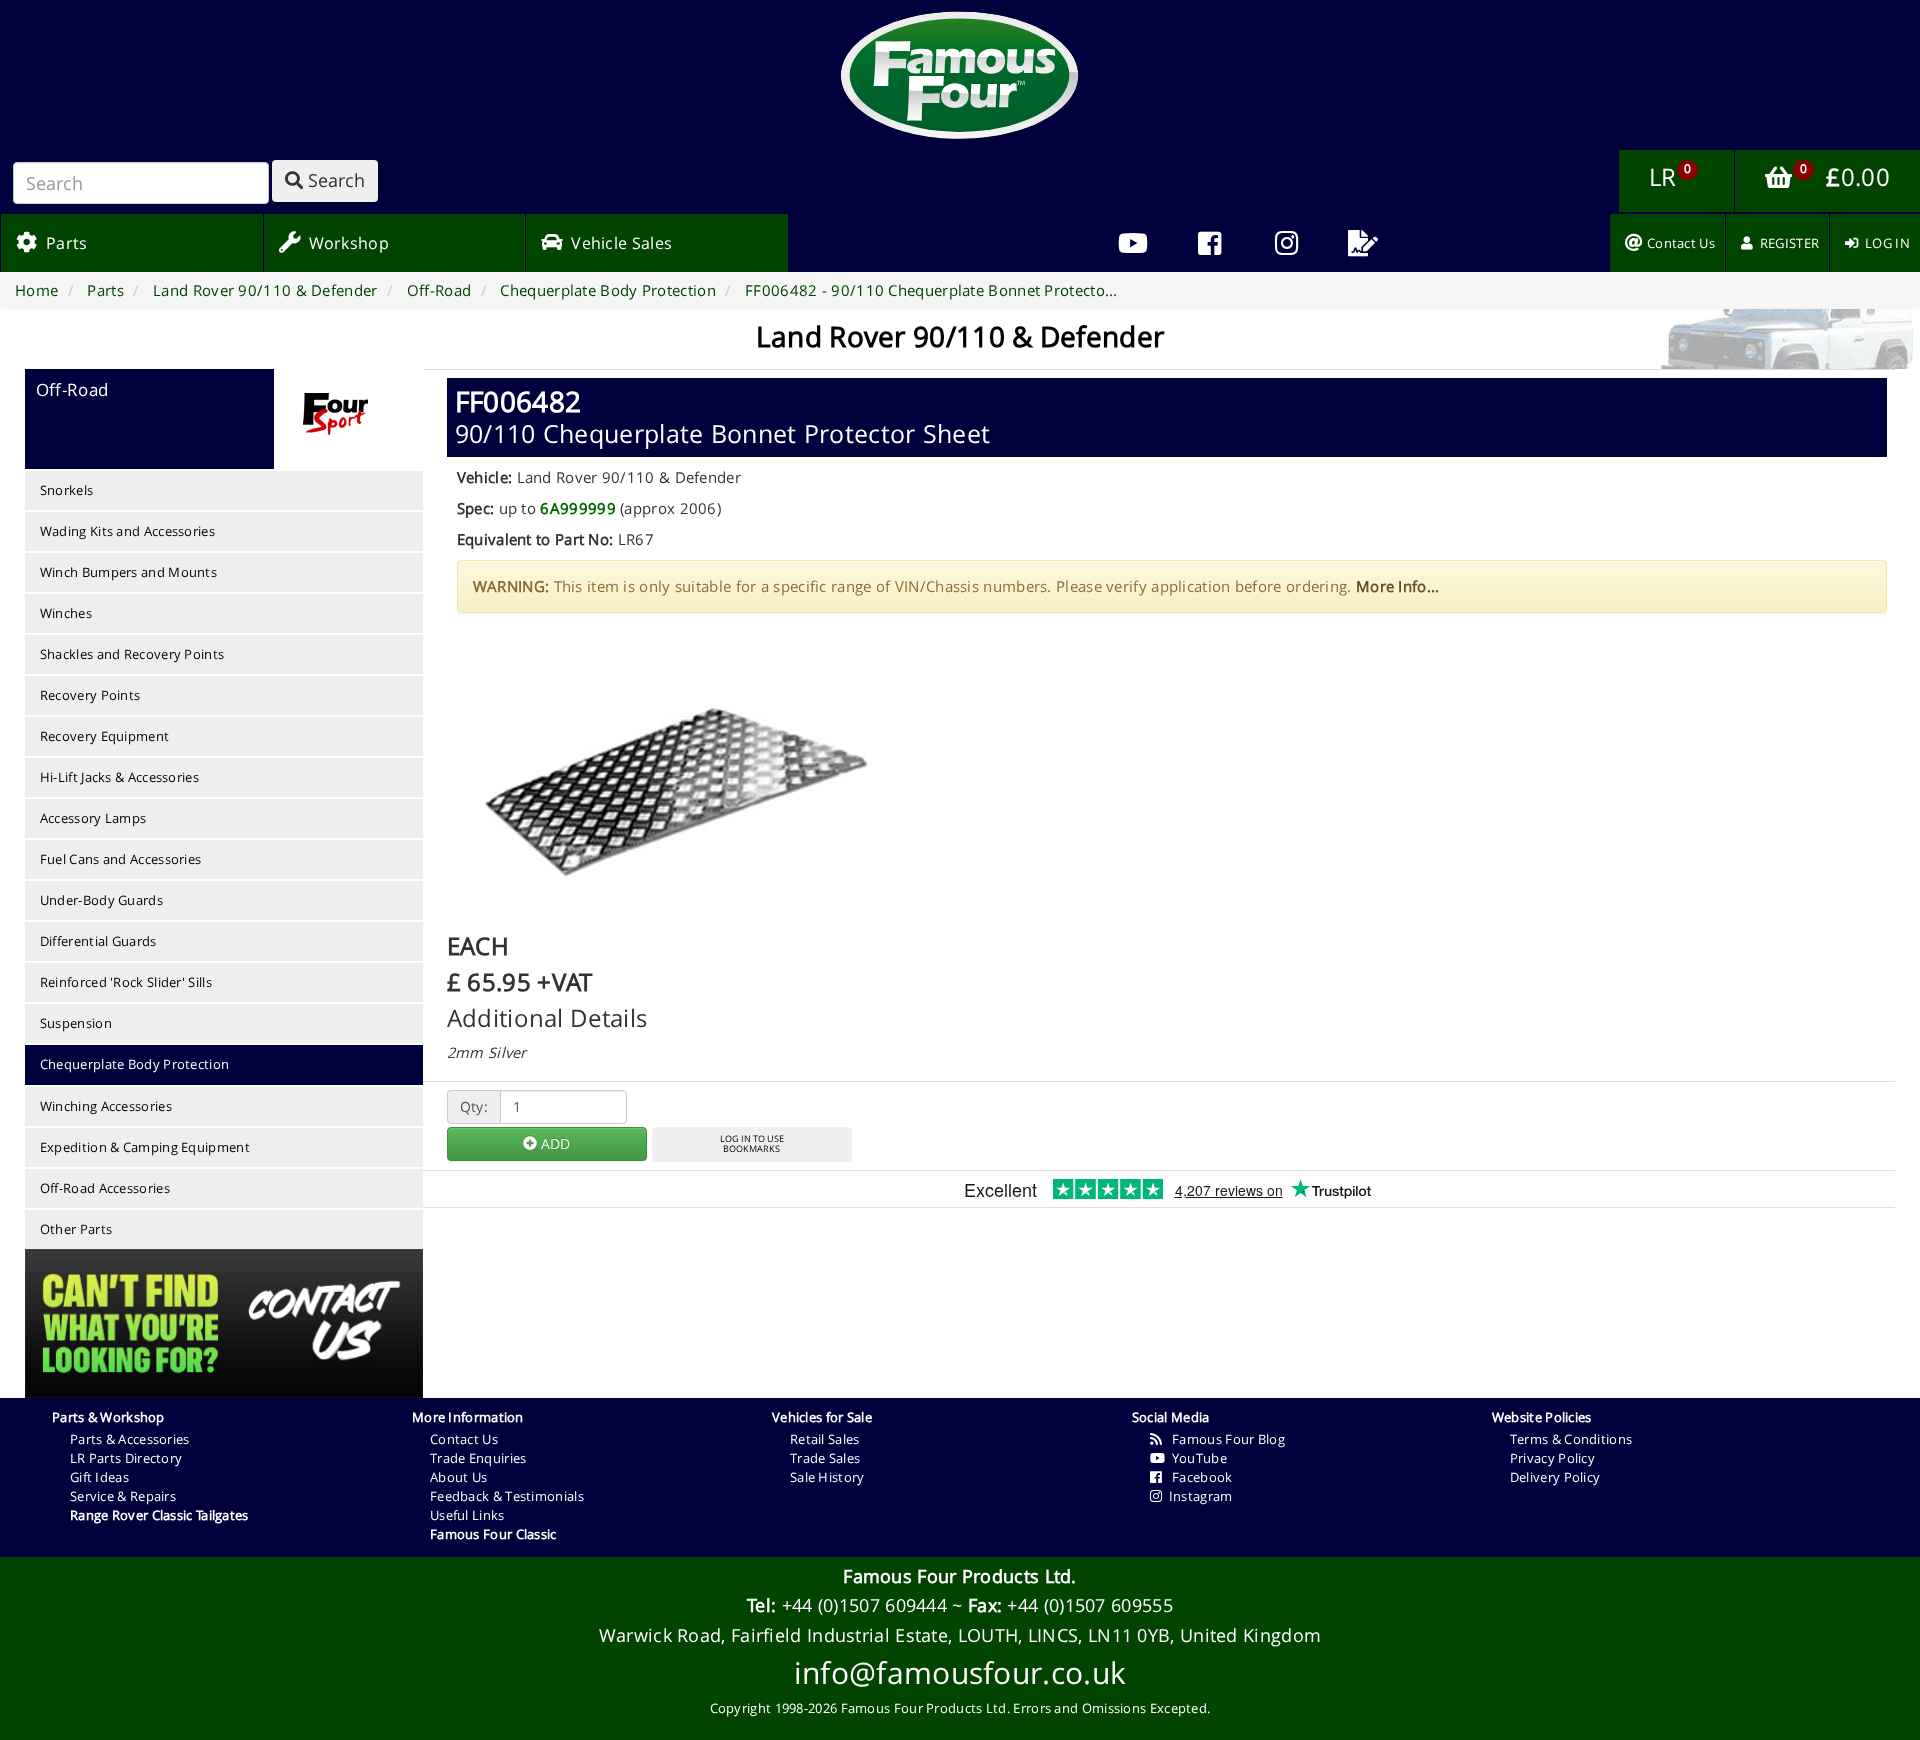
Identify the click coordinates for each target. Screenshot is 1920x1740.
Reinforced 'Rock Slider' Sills (126, 982)
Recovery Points (90, 695)
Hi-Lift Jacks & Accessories (119, 777)
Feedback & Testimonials (507, 1496)
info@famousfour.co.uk (960, 1672)
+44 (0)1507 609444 (864, 1605)
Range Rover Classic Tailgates (159, 1515)
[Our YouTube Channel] (1132, 243)
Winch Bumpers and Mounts (128, 572)
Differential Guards (98, 941)
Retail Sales (825, 1439)
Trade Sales (825, 1458)
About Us (458, 1477)
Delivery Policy (1555, 1477)
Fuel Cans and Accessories (121, 859)
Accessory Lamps (93, 818)
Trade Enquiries (478, 1458)
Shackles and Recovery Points (132, 654)
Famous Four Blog (1223, 1439)
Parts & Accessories (130, 1439)
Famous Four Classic (493, 1534)
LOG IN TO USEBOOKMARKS (752, 1144)
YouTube (1196, 1458)
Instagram (1197, 1496)
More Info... (1398, 586)
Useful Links (467, 1515)
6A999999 (577, 508)
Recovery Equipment (104, 736)
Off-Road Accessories (105, 1188)
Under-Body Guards (101, 900)
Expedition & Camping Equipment (145, 1147)
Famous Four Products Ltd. (960, 1576)
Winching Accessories (106, 1106)
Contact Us (464, 1439)
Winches (66, 613)
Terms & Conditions (1571, 1439)
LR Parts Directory (126, 1458)
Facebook (1197, 1477)
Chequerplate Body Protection (134, 1064)
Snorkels (66, 490)
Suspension (76, 1023)
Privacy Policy (1552, 1458)
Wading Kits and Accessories (127, 531)
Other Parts (76, 1229)
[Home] (960, 75)
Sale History (827, 1477)
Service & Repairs (123, 1496)
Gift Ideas (99, 1477)
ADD (553, 1143)
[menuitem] (1209, 243)
